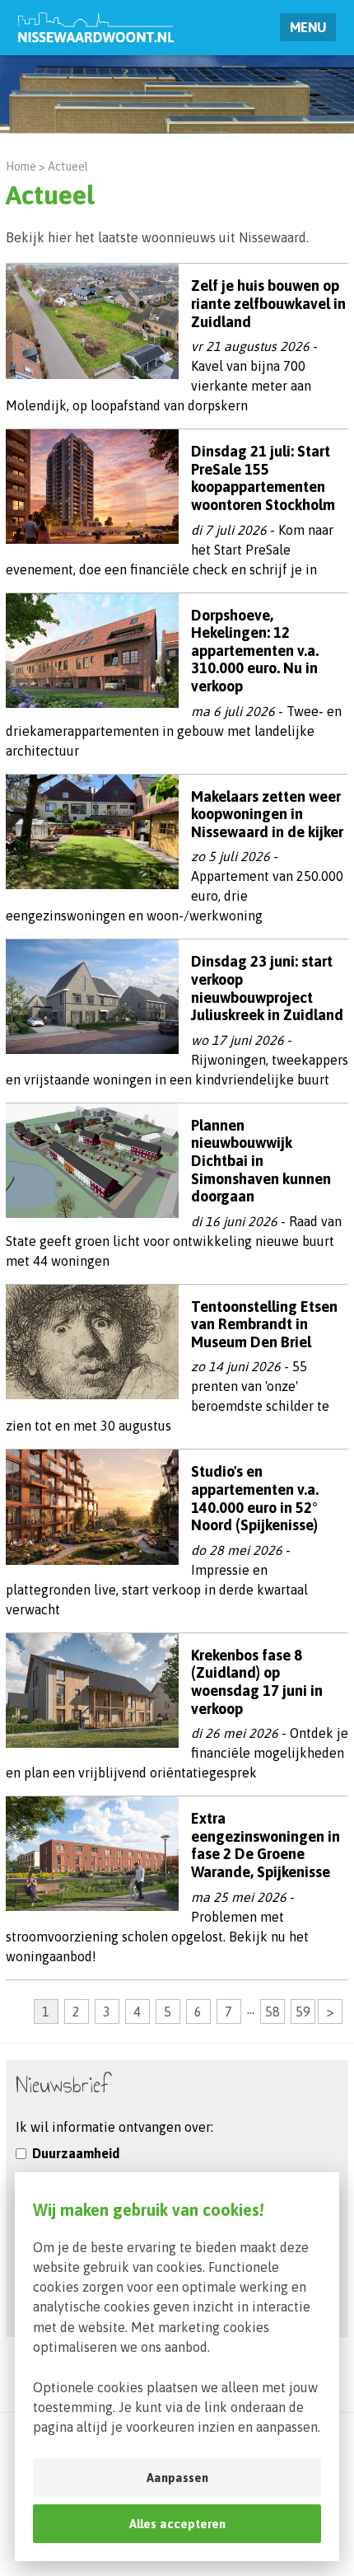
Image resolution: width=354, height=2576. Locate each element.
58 (272, 2012)
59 (303, 2012)
